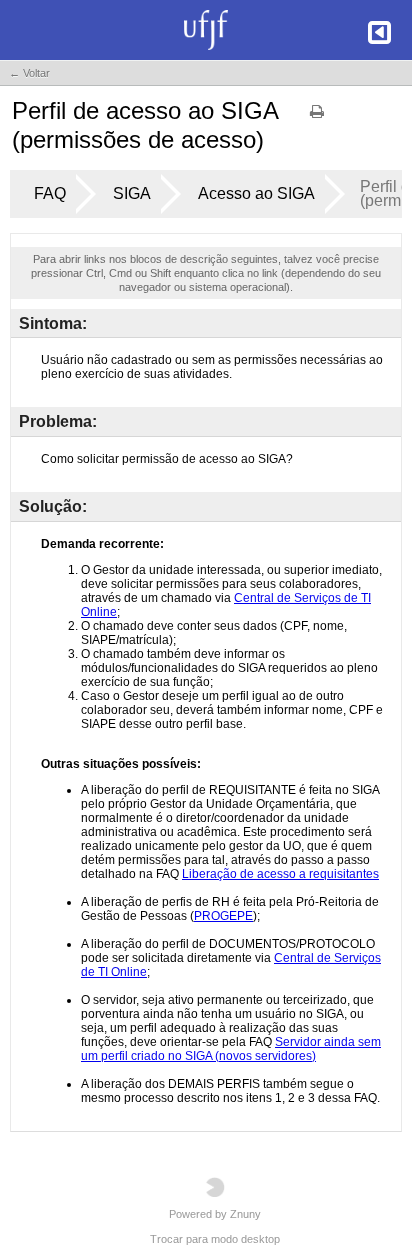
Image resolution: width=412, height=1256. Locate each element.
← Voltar (29, 73)
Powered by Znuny (215, 1214)
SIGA (132, 193)
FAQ (50, 193)
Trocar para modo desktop (215, 1239)
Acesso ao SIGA (256, 193)
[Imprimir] (317, 118)
